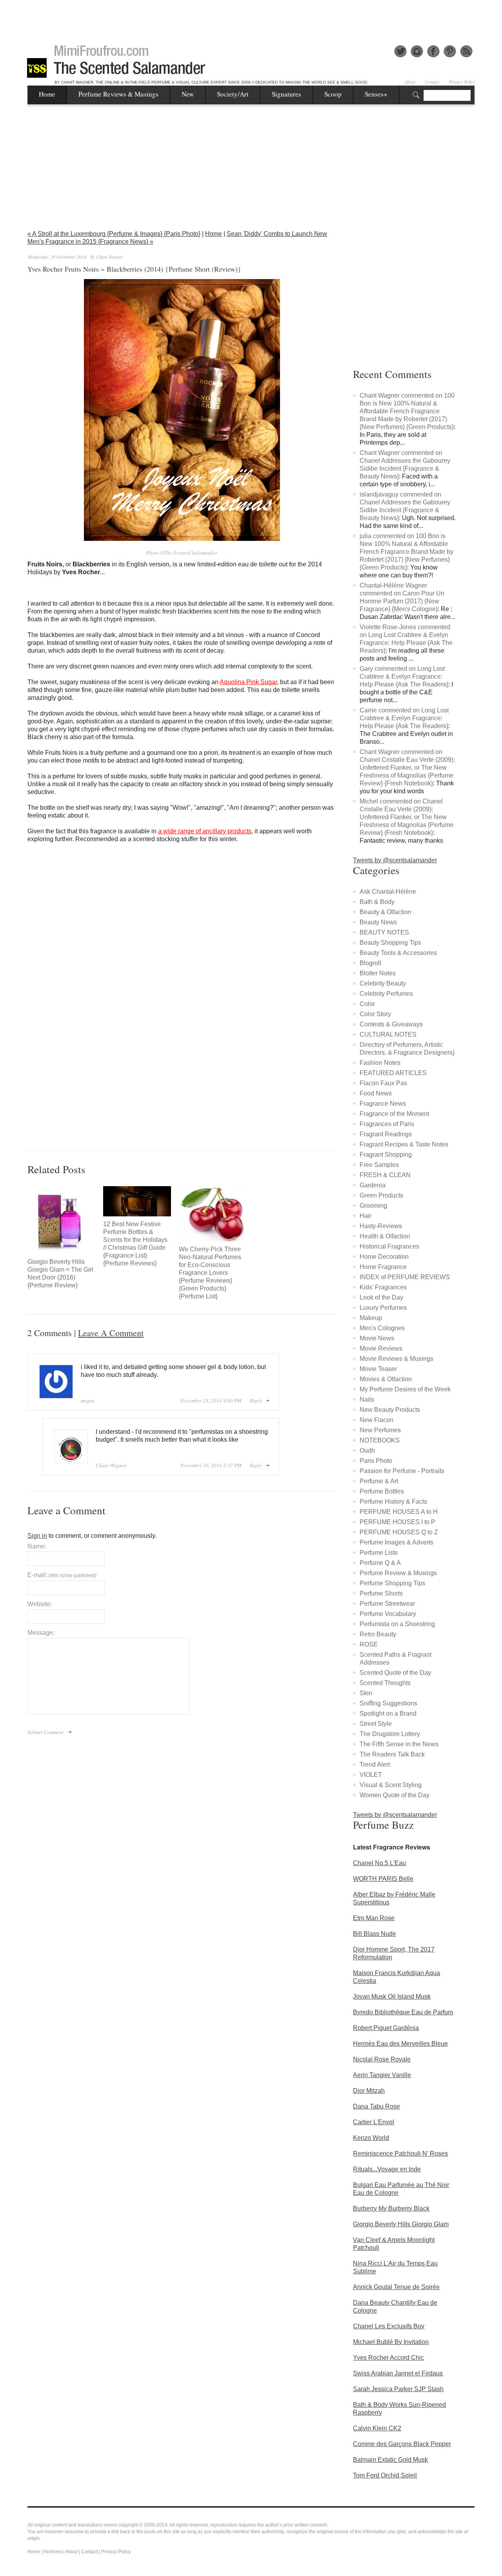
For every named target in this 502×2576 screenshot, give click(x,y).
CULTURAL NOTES (388, 1034)
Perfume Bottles (382, 1491)
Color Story (375, 1014)
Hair (366, 1216)
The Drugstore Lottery (390, 1734)
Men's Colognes (382, 1328)
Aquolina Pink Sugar (248, 682)
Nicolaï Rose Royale (382, 2059)
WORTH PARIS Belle (383, 1879)
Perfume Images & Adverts (397, 1542)
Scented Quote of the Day (395, 1673)
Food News (376, 1093)
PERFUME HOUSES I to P (397, 1522)
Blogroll (370, 963)
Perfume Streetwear (387, 1604)
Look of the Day (381, 1297)
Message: (41, 1633)
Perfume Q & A (380, 1563)
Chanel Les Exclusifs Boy (389, 2326)
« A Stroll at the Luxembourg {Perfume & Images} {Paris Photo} (114, 234)
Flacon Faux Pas (383, 1083)
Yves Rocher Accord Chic (388, 2358)
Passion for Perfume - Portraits (402, 1471)
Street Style (376, 1724)
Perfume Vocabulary (388, 1614)
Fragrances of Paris (387, 1124)
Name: (37, 1546)
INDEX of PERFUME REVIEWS (405, 1277)
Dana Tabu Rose (376, 2106)
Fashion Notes (380, 1063)
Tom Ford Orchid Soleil (385, 2475)
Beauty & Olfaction (386, 912)
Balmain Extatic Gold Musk (390, 2460)
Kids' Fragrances (383, 1287)
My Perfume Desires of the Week (405, 1389)
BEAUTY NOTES (384, 932)
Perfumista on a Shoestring (397, 1624)
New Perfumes (380, 1430)
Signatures (286, 94)
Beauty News (378, 922)
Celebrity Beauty (383, 983)
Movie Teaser (378, 1369)
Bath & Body (377, 902)
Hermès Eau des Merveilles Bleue (400, 2044)
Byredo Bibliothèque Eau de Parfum (403, 2012)
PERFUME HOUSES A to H (399, 1512)
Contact (432, 82)
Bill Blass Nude (375, 1934)
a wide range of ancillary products (205, 831)
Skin (366, 1693)
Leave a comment (111, 1333)
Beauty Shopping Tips (390, 943)
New (188, 94)
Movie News (377, 1338)
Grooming (373, 1206)
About (410, 82)
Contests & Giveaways (391, 1024)
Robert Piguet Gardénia (386, 2028)
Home (47, 94)
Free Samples (379, 1165)
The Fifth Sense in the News (399, 1744)
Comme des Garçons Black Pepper (402, 2444)
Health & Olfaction (385, 1236)
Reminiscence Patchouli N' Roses (400, 2153)
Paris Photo (376, 1461)
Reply (256, 1400)
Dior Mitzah (369, 2091)
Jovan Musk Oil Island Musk (392, 1996)
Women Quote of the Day (395, 1795)
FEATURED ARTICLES (393, 1073)
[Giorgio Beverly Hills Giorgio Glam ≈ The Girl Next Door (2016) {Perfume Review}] (61, 1220)
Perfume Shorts (381, 1593)
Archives (53, 2552)
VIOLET (371, 1775)
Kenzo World (371, 2138)
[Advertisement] (251, 18)
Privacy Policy (462, 82)
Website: (40, 1604)
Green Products (381, 1195)
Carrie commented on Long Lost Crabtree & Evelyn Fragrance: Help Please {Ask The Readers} (404, 718)
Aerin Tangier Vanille (382, 2075)
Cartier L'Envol (374, 2122)
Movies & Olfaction (386, 1379)
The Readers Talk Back (392, 1754)
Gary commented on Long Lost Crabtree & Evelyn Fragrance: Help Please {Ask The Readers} (404, 676)
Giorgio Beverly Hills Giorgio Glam (401, 2224)
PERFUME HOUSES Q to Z (399, 1532)
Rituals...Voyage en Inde (387, 2169)
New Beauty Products (390, 1410)
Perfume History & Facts (393, 1502)
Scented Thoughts (385, 1683)
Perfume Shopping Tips (392, 1583)
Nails (367, 1399)
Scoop (333, 94)
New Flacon (376, 1420)
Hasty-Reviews (381, 1226)
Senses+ (376, 94)
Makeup (371, 1318)
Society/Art (233, 94)
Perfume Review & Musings (398, 1573)
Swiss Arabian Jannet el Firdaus (398, 2373)
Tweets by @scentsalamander (395, 860)
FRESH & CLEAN (385, 1175)
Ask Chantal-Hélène (388, 892)
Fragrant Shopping (386, 1155)
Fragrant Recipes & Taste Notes (404, 1144)
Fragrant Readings (386, 1134)
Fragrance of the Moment (394, 1114)
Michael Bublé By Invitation (391, 2342)
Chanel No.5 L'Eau (379, 1863)
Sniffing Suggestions (388, 1703)
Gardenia (373, 1185)
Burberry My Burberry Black (391, 2208)
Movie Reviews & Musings (397, 1359)
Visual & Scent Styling (391, 1785)
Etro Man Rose (374, 1918)
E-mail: (62, 1575)
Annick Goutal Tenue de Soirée (396, 2287)
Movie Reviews (381, 1348)
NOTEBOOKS (380, 1440)
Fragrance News (383, 1104)
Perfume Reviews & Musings (118, 94)
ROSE (369, 1644)
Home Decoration (384, 1257)
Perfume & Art (379, 1481)
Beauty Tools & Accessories (398, 953)
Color (367, 1004)
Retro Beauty (378, 1634)
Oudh (367, 1450)
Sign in (37, 1536)
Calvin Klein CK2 (377, 2428)
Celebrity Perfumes (386, 994)
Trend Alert (375, 1764)
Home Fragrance (383, 1267)
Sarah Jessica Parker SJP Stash (398, 2389)
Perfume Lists (379, 1553)
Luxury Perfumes (383, 1308)
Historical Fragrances (389, 1246)
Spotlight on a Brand (388, 1713)
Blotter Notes (378, 973)
